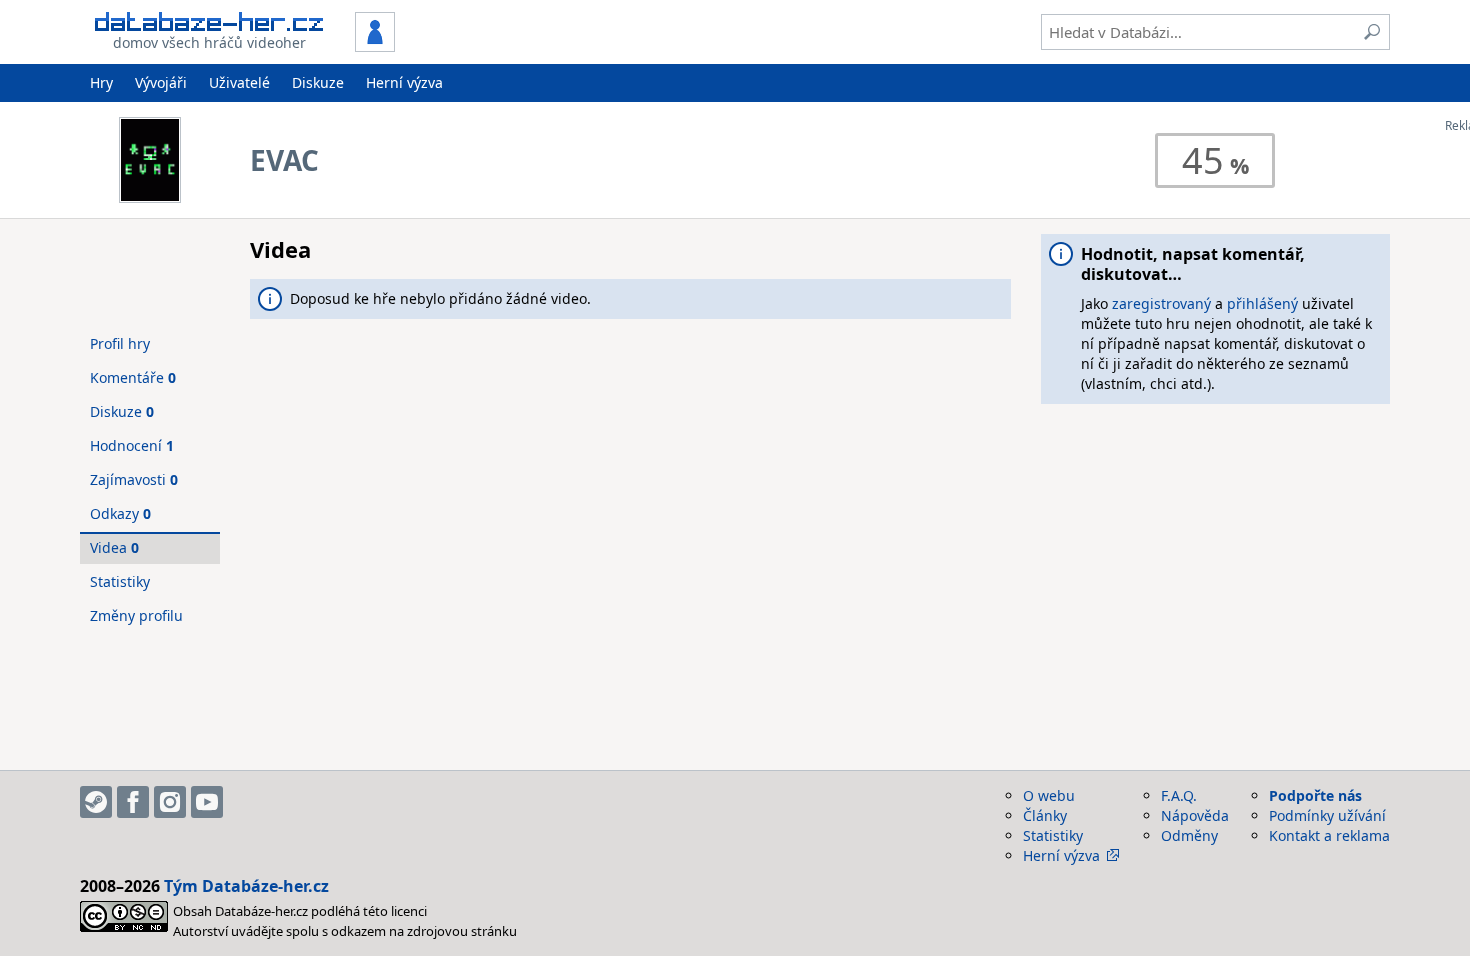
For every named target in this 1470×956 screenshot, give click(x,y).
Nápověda (1195, 815)
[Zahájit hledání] (1372, 32)
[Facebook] (133, 802)
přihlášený (1262, 303)
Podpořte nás (1315, 795)
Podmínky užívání (1327, 815)
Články (1045, 815)
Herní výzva (404, 82)
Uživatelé (239, 82)
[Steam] (96, 802)
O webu (1049, 795)
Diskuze (318, 82)
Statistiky (120, 581)
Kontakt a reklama (1329, 835)
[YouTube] (207, 802)
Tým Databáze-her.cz (246, 886)
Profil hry (120, 343)
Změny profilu (136, 615)
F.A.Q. (1179, 795)
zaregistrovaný (1161, 303)
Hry (101, 82)
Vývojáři (161, 82)
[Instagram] (170, 802)
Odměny (1189, 835)
